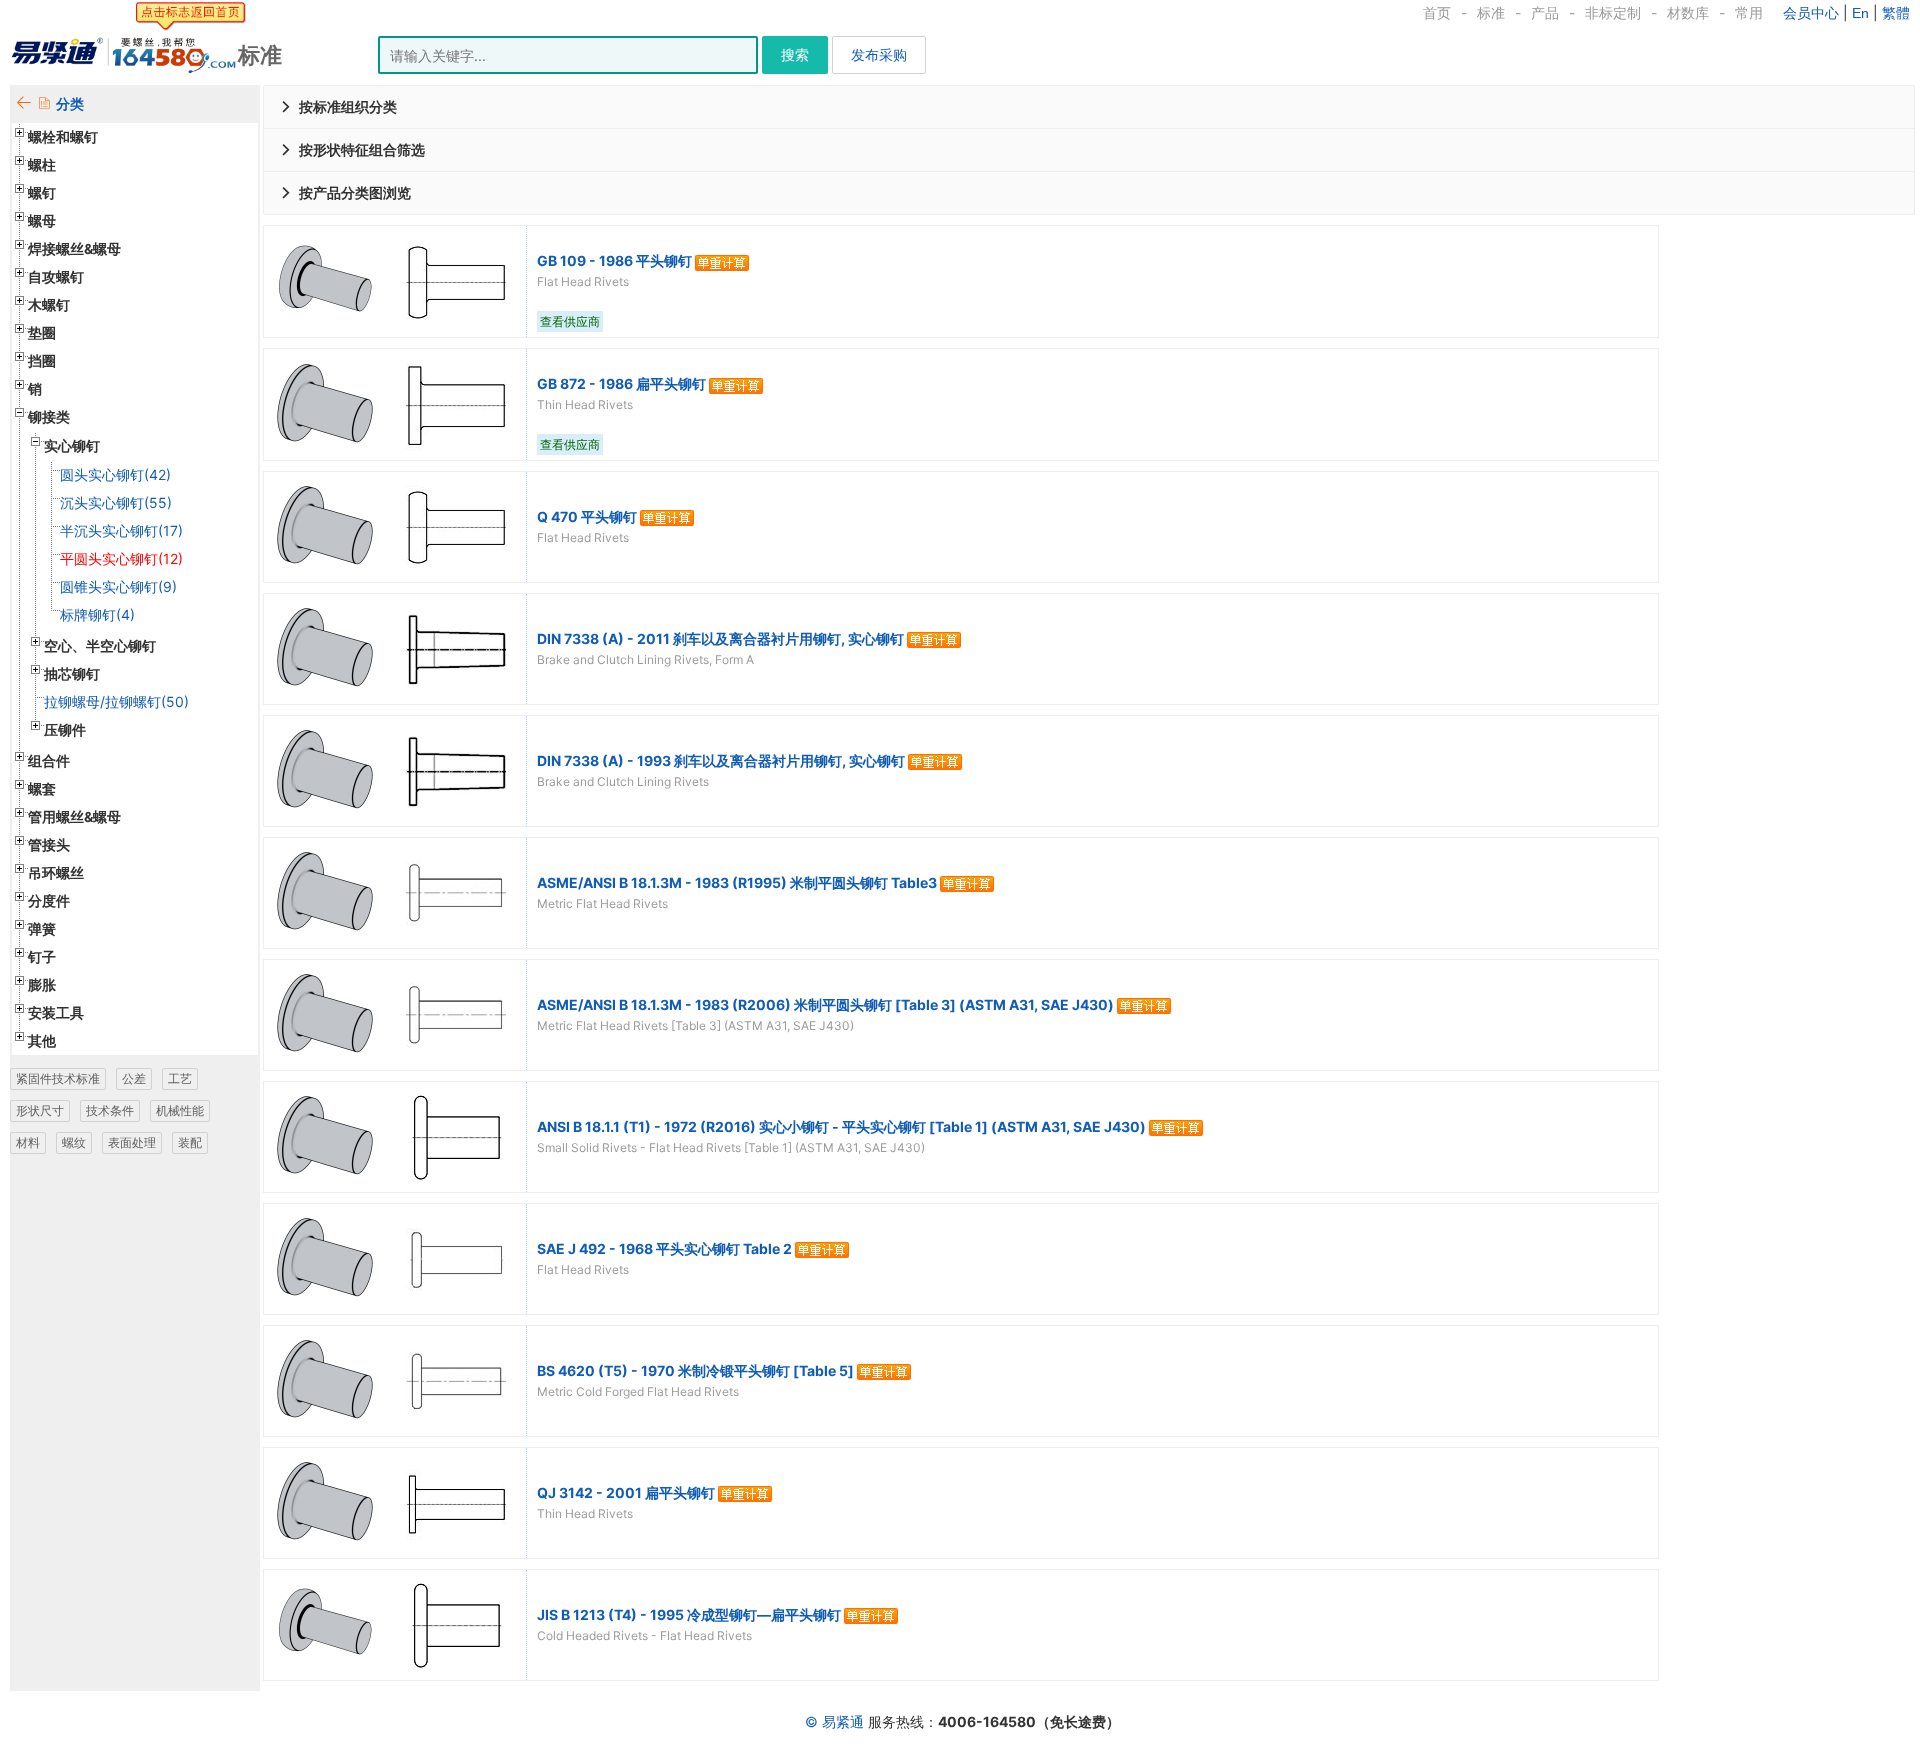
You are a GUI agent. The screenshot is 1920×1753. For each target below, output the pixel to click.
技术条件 (110, 1110)
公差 (134, 1078)
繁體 (1896, 12)
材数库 (1688, 12)
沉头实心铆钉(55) (116, 502)
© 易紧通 (834, 1721)
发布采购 (879, 54)
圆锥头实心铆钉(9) (118, 586)
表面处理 (132, 1142)
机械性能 (180, 1110)
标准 (1491, 12)
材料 (28, 1142)
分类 (70, 103)
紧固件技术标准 (58, 1078)
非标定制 (1613, 12)
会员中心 (1811, 12)
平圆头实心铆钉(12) (121, 558)
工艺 (180, 1078)
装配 (190, 1142)
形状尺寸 (40, 1110)
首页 (1437, 12)
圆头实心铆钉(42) (115, 474)
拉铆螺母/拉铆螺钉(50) (116, 701)
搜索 (795, 54)
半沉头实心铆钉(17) (121, 530)
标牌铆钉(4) (97, 614)
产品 (1545, 12)
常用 (1749, 12)
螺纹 (74, 1142)
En (1860, 13)
